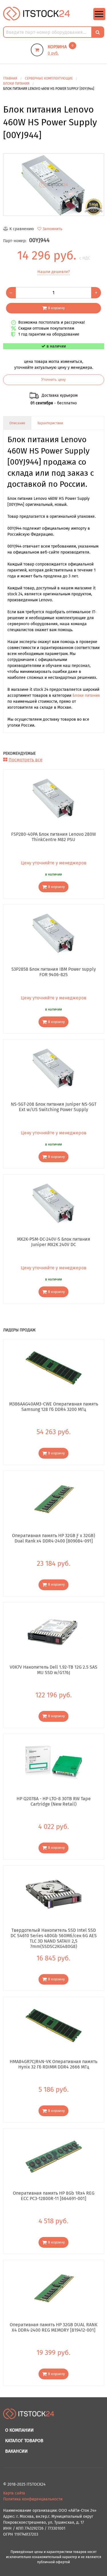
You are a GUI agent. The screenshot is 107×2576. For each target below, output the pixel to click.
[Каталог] (99, 19)
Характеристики (50, 423)
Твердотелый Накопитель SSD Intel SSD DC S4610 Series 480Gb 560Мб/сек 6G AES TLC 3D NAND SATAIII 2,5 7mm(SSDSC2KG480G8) (54, 1935)
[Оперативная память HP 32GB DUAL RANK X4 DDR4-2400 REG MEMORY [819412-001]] (54, 2288)
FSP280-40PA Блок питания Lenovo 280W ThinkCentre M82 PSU (53, 837)
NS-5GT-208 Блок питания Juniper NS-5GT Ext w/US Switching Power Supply (54, 1107)
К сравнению (22, 229)
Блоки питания (86, 696)
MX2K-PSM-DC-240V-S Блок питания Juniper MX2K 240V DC (54, 1242)
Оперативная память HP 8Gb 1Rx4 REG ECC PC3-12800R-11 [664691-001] (54, 2196)
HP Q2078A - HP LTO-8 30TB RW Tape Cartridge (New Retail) (54, 1801)
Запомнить (52, 229)
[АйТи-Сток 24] (37, 13)
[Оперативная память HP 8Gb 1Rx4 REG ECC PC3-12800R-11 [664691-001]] (54, 2157)
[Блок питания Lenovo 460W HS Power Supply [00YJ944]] (54, 185)
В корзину (56, 308)
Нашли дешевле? (53, 272)
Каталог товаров (24, 2441)
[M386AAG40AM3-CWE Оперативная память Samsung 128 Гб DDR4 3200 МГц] (54, 1368)
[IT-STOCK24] (29, 2416)
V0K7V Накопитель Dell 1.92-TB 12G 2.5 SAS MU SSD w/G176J (53, 1670)
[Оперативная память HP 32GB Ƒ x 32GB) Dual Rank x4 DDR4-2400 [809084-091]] (54, 1499)
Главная (10, 78)
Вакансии (16, 2451)
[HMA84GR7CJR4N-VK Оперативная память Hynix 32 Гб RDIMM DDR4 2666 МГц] (54, 2025)
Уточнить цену (53, 380)
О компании (19, 2430)
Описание (17, 423)
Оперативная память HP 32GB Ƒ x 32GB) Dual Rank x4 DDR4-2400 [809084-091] (53, 1538)
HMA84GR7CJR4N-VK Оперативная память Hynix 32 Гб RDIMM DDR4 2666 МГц (53, 2064)
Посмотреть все (26, 760)
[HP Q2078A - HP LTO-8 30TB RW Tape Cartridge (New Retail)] (54, 1762)
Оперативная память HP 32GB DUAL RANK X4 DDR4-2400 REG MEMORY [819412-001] (53, 2327)
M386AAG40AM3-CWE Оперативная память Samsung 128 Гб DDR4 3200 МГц (53, 1407)
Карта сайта (14, 2493)
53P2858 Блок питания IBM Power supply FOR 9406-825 (54, 972)
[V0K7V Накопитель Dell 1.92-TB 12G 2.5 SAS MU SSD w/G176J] (54, 1631)
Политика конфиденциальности (33, 2499)
